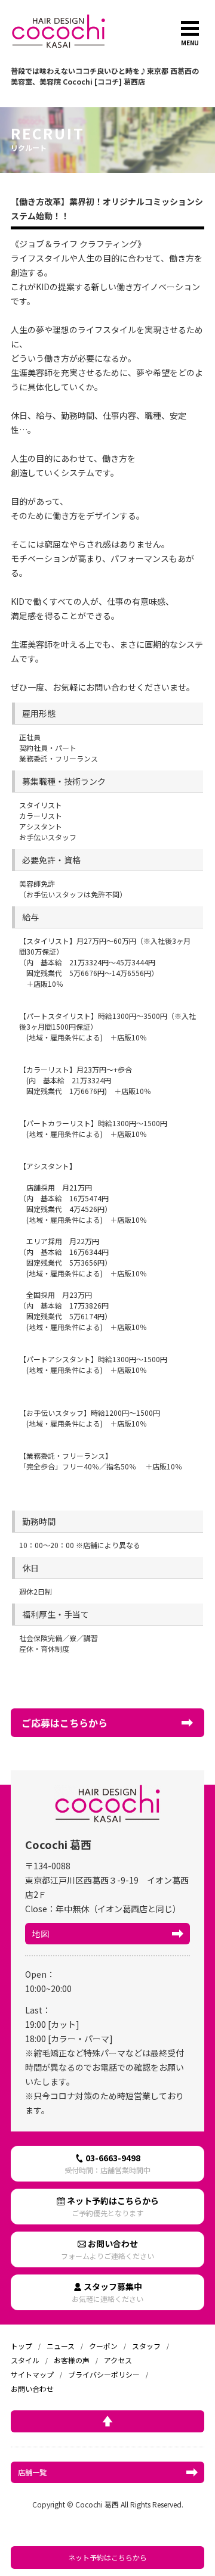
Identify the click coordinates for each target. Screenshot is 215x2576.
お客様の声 (72, 2360)
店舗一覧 (32, 2472)
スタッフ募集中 (107, 2292)
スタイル (25, 2360)
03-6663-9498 (107, 2163)
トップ (21, 2346)
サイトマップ (32, 2374)
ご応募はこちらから (64, 1723)
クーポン (103, 2346)
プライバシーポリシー (104, 2374)
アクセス (118, 2360)
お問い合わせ (107, 2249)
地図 (41, 1934)
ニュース (61, 2346)
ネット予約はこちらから (107, 2557)
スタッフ (146, 2346)
